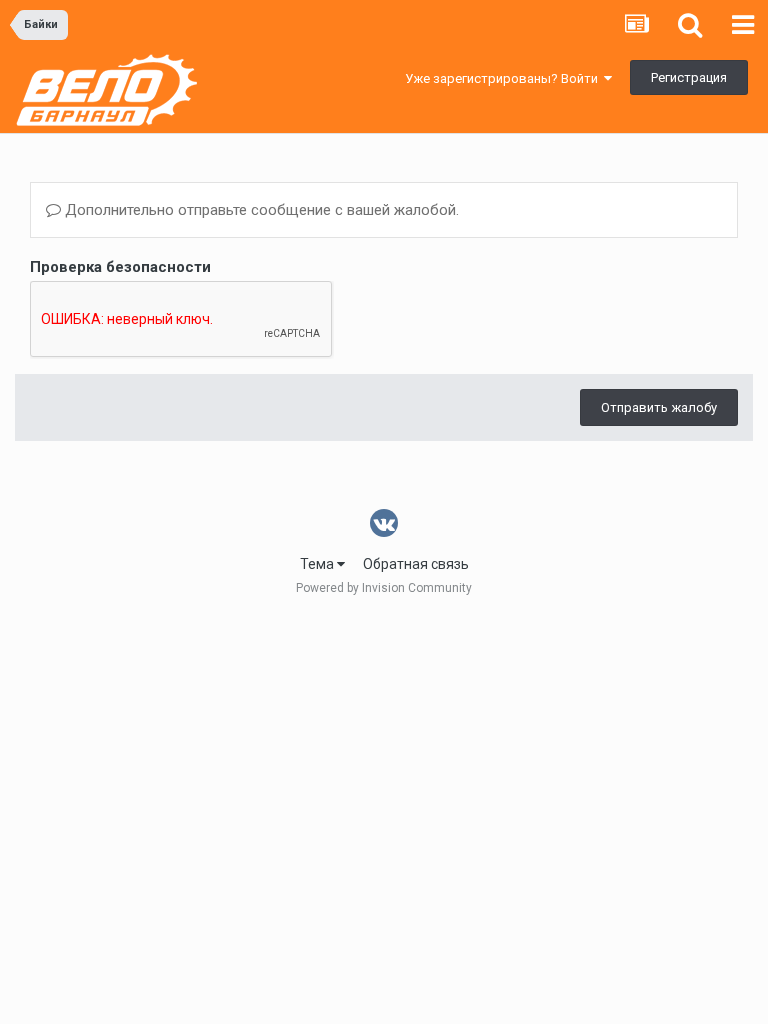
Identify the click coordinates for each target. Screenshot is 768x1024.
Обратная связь (416, 564)
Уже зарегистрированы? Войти (504, 78)
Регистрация (689, 77)
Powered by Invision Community (384, 588)
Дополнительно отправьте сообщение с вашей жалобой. (260, 210)
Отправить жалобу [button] (659, 407)
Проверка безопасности (120, 267)
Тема (318, 564)
